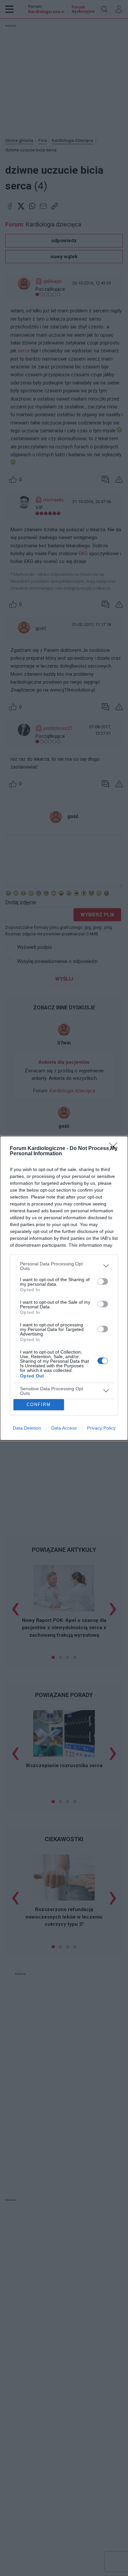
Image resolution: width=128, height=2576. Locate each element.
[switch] (103, 1281)
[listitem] (64, 1266)
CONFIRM (39, 1405)
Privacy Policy (101, 1428)
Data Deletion (27, 1428)
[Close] (115, 1149)
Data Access (64, 1428)
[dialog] (64, 1288)
